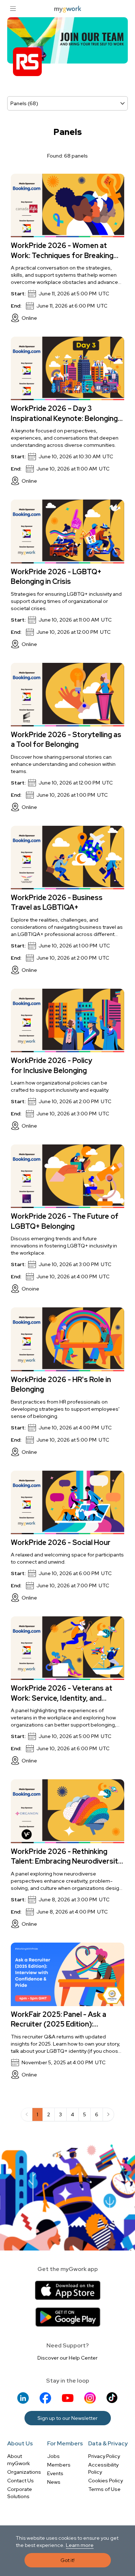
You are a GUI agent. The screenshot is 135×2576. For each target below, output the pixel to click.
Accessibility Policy (103, 2468)
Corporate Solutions (20, 2493)
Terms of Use (104, 2489)
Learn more (80, 2545)
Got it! (67, 2560)
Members (59, 2465)
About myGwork (19, 2460)
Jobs (53, 2456)
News (54, 2482)
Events (55, 2473)
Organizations (24, 2472)
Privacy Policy (104, 2456)
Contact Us (21, 2481)
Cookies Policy (105, 2481)
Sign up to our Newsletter (67, 2418)
